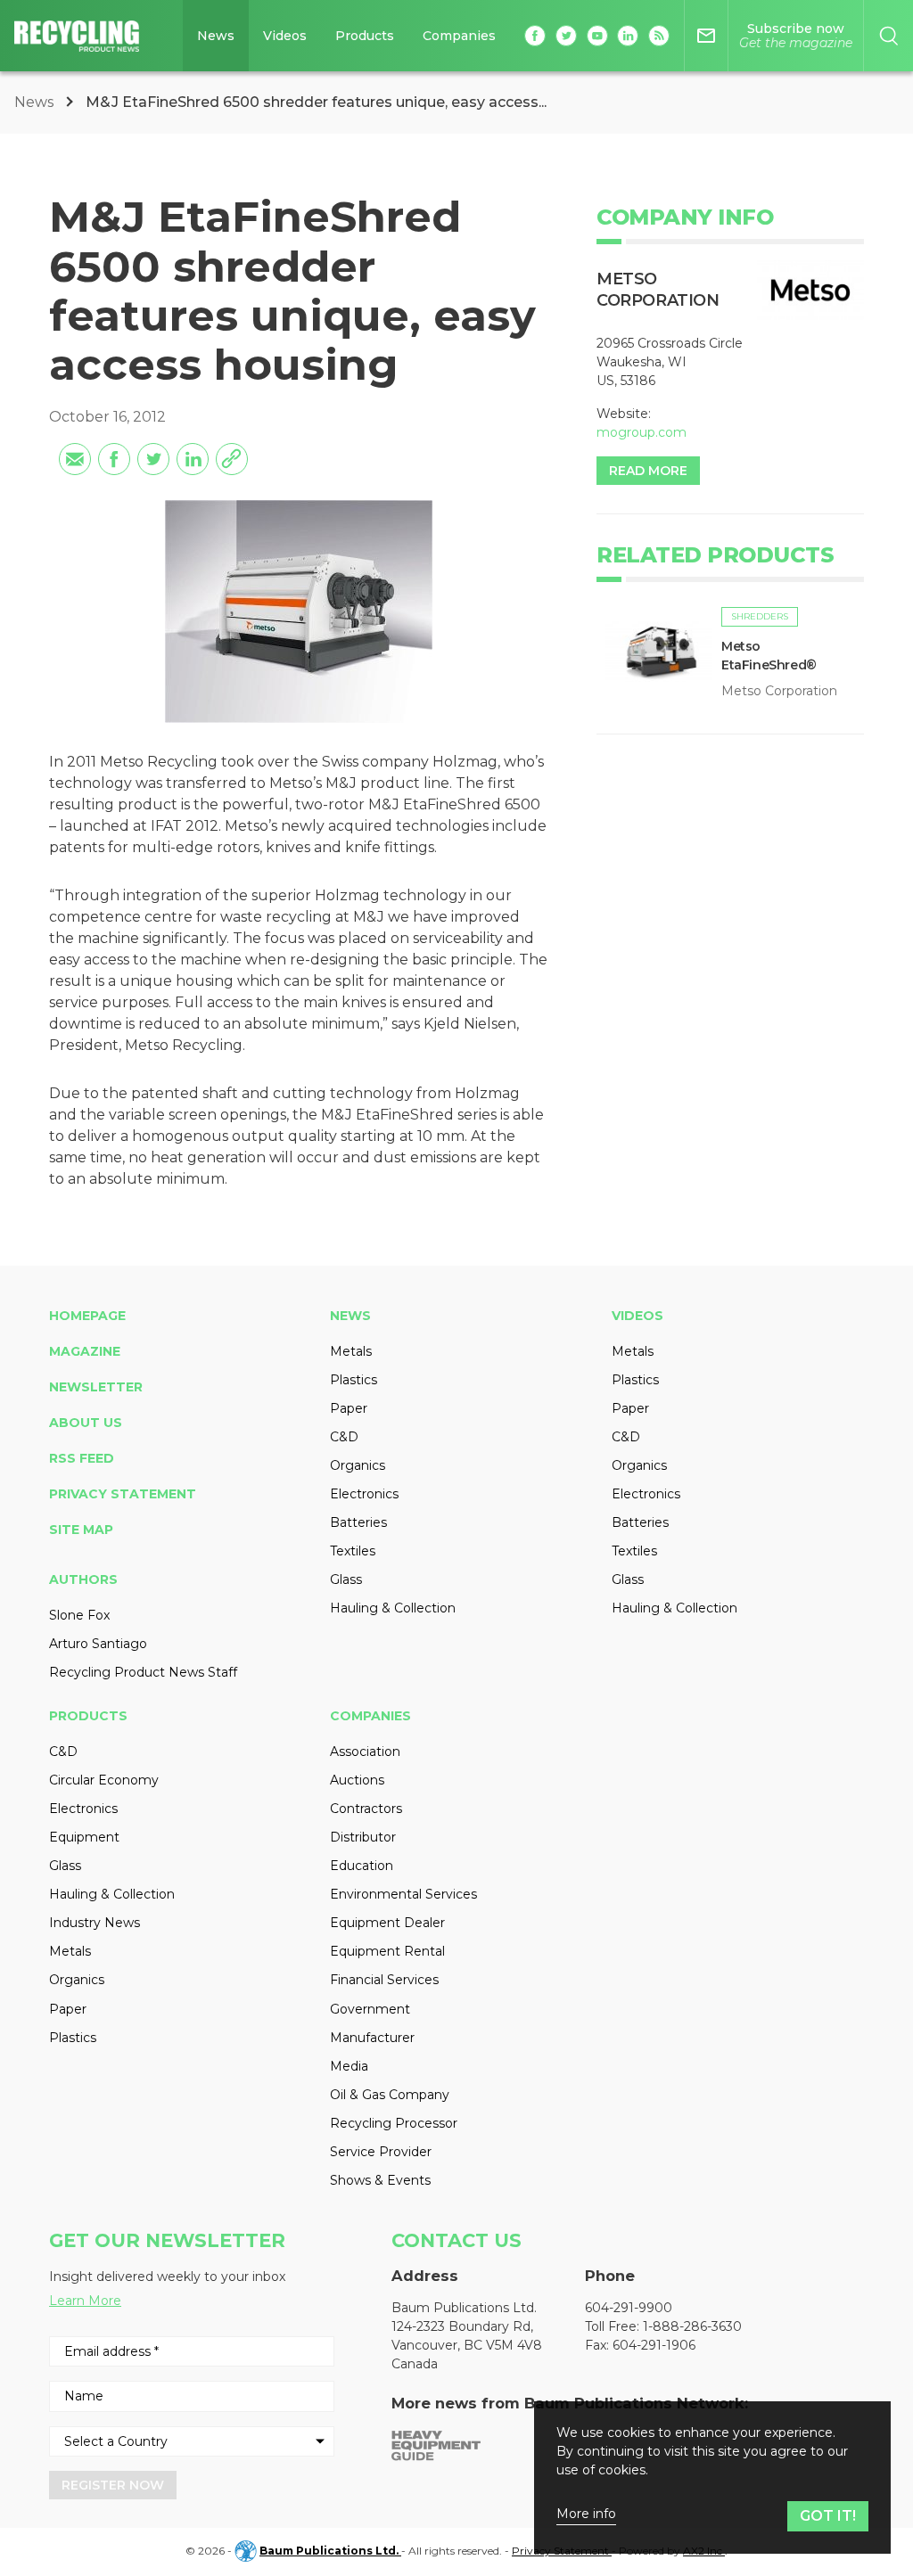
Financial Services (384, 1980)
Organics (358, 1465)
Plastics (354, 1380)
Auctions (357, 1780)
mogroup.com (642, 432)
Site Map (81, 1530)
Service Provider (381, 2152)
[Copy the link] (232, 459)
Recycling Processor (394, 2123)
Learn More (85, 2301)
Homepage (87, 1316)
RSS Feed (82, 1458)
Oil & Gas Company (390, 2095)
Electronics (364, 1494)
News (216, 36)
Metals (351, 1351)
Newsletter (96, 1387)
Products (365, 36)
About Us (86, 1423)
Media (349, 2066)
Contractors (366, 1809)
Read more (648, 471)
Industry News (95, 1923)
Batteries (358, 1522)
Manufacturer (372, 2038)
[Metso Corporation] (810, 290)
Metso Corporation (779, 691)
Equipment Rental (387, 1951)
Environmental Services (403, 1894)
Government (370, 2009)
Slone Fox (79, 1615)
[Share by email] (75, 459)
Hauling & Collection (393, 1608)
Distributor (363, 1837)
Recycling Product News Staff (143, 1672)
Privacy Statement (123, 1494)
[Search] (888, 36)
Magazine (85, 1351)
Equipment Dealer (387, 1923)
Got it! (828, 2516)
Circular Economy (104, 1780)
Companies (459, 36)
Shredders (760, 616)
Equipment (84, 1837)
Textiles (353, 1551)
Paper (349, 1408)
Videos (285, 36)
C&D (344, 1437)
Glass (346, 1579)
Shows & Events (380, 2180)
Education (362, 1866)
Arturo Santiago (98, 1644)
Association (365, 1752)
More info (586, 2514)
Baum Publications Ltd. (330, 2551)
